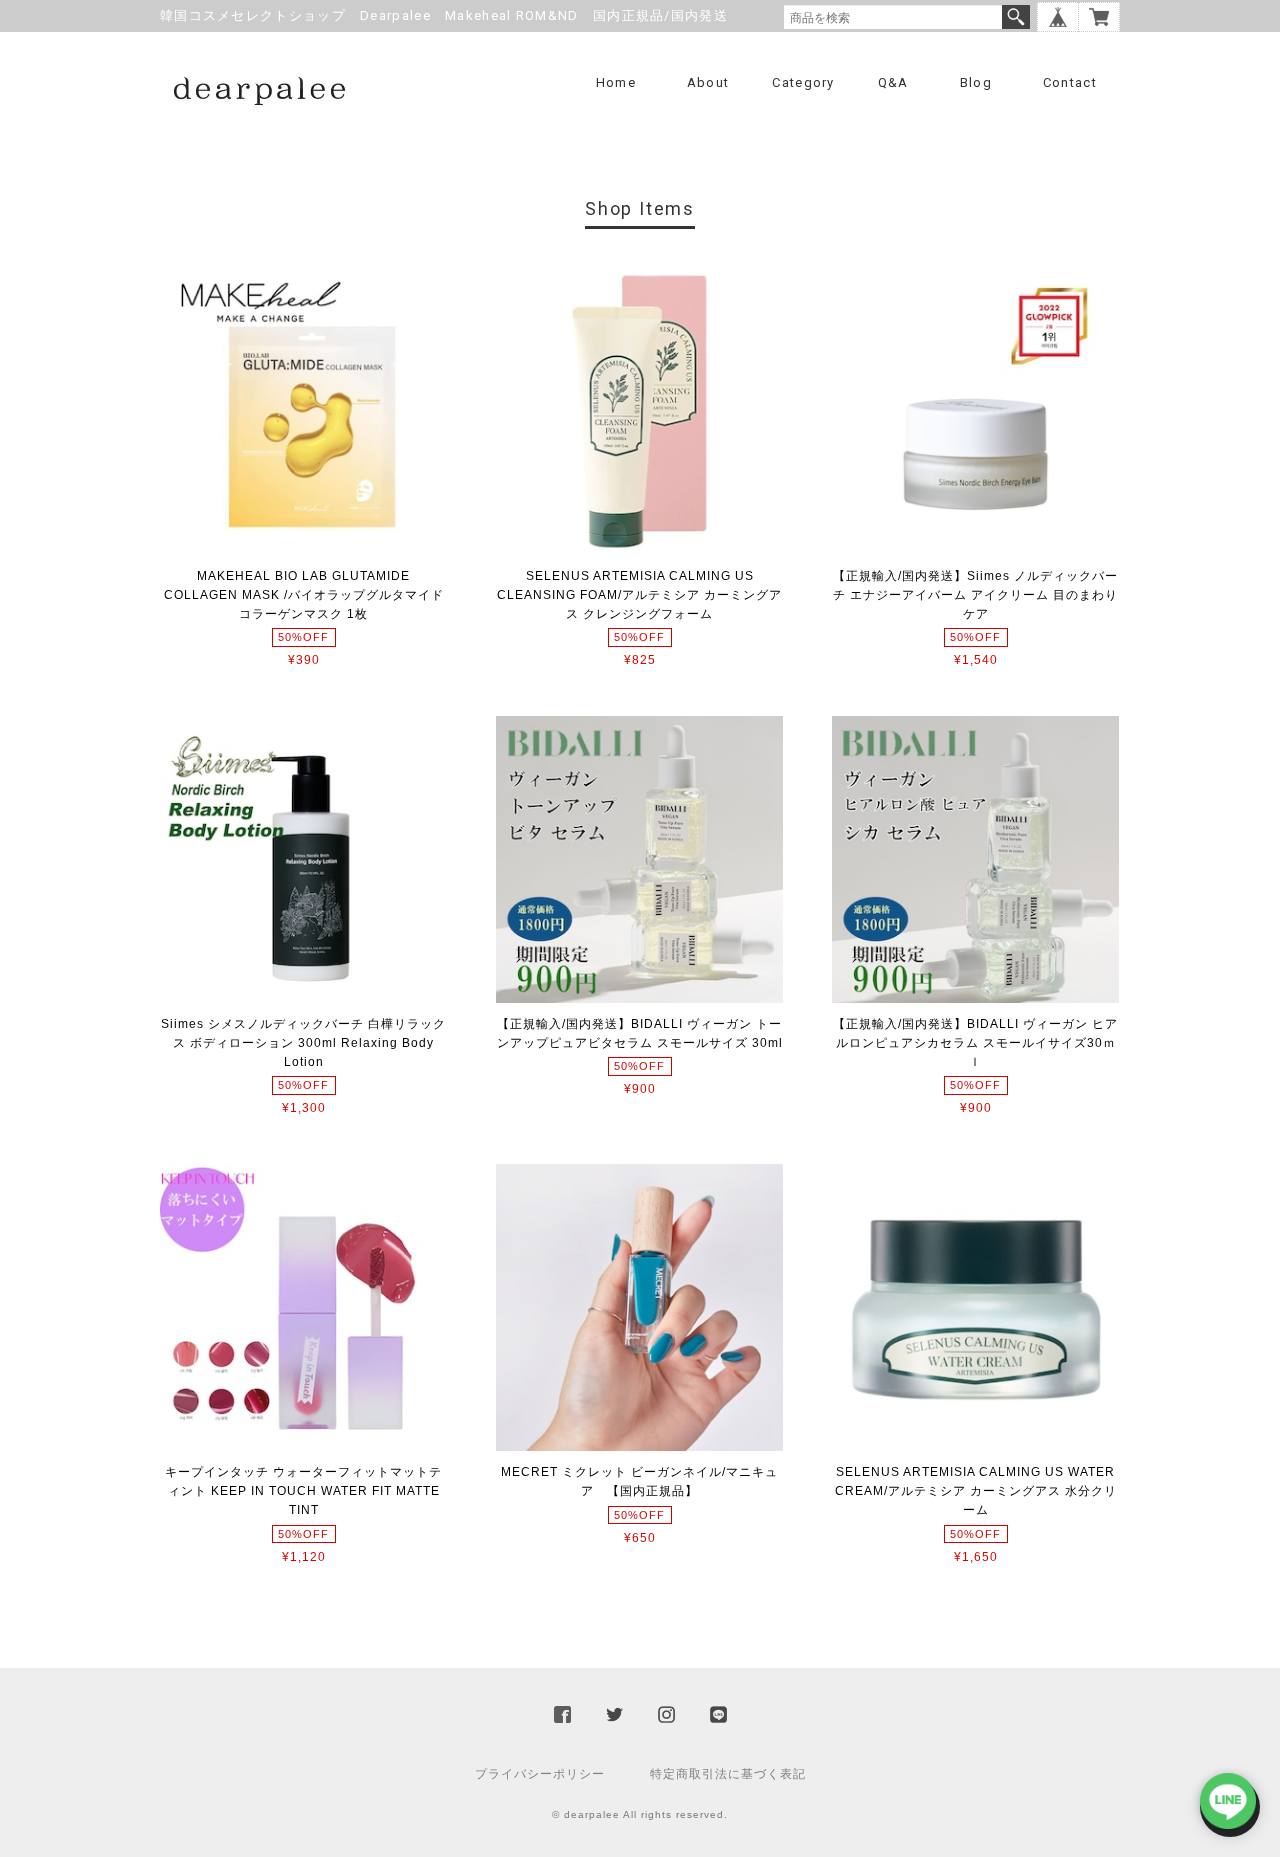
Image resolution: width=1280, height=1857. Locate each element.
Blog (976, 82)
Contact (1070, 82)
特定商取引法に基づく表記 (728, 1774)
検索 (1016, 17)
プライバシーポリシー (540, 1774)
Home (616, 82)
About (708, 82)
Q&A (893, 82)
